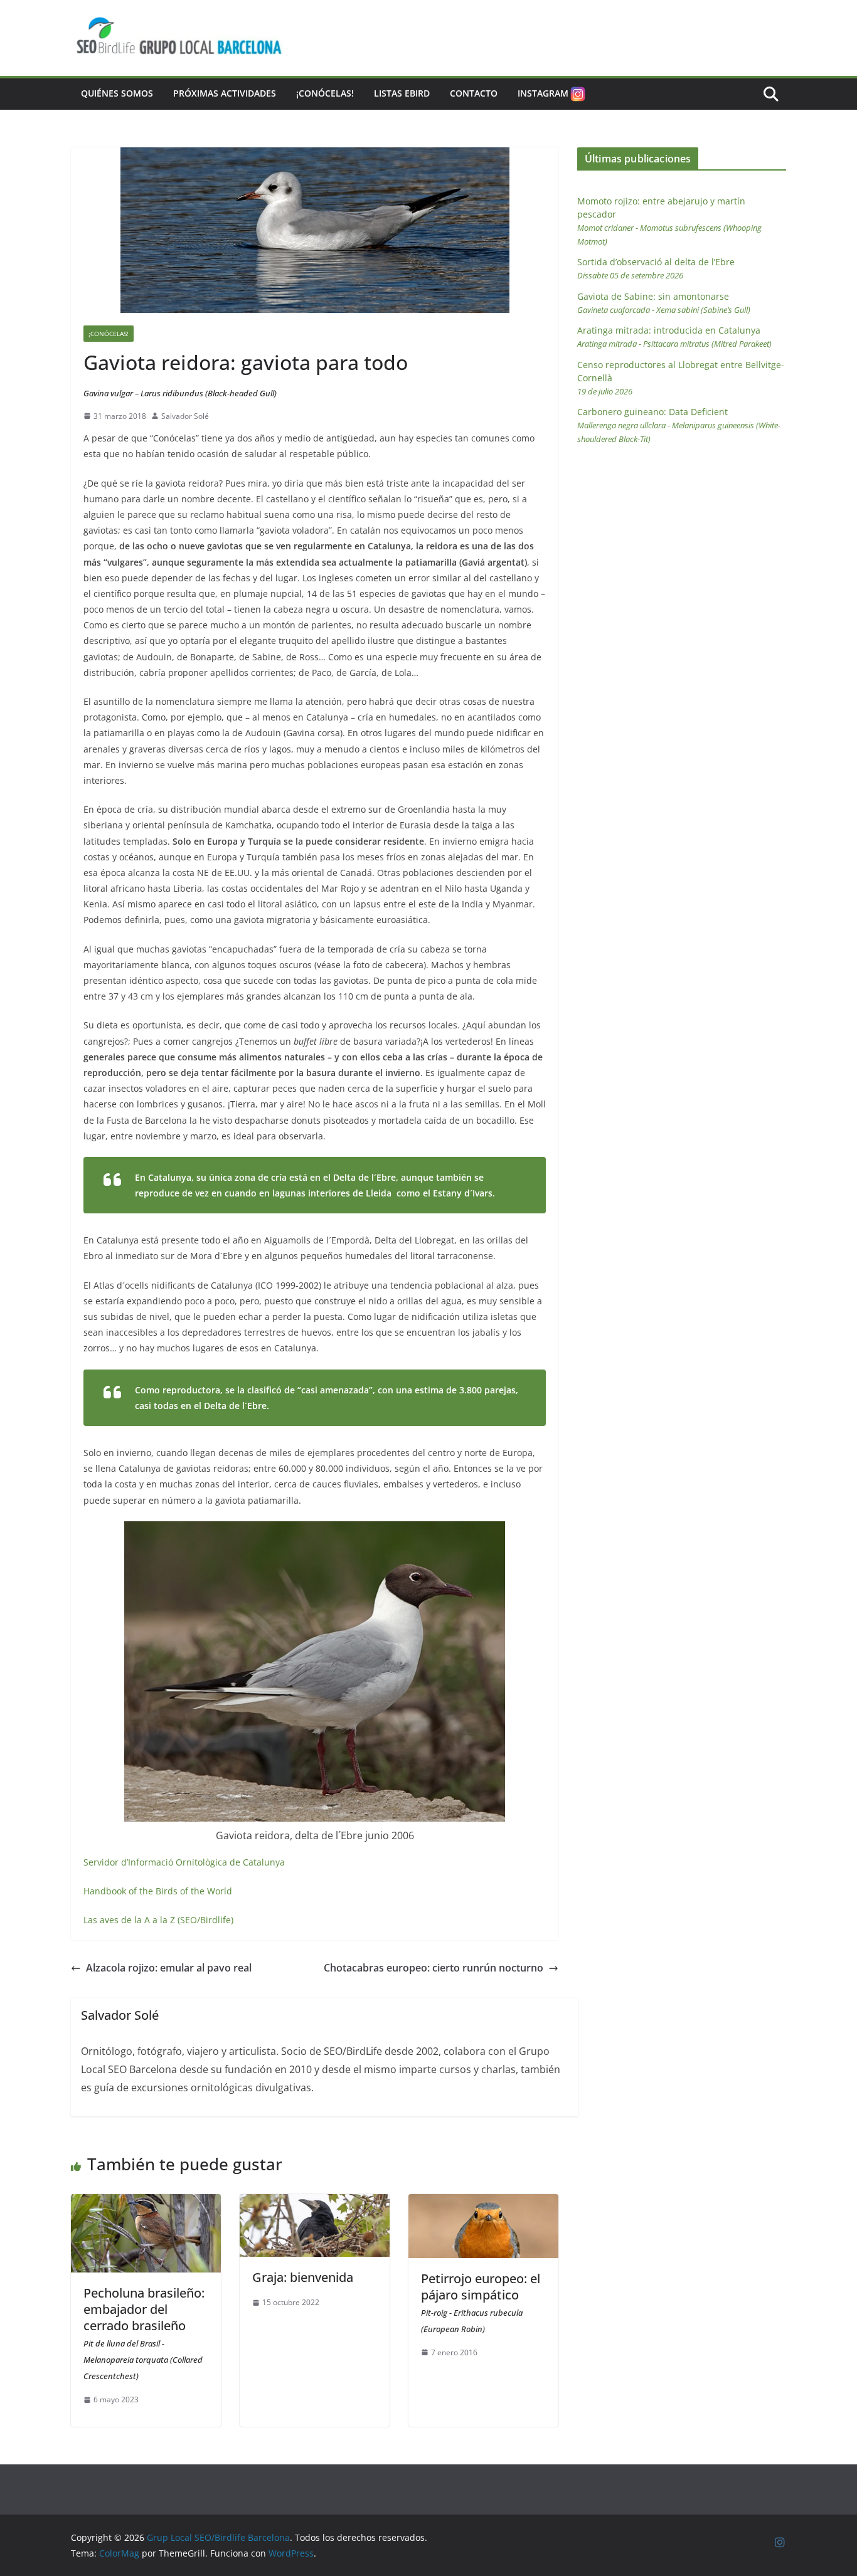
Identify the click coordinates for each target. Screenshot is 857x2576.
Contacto (474, 93)
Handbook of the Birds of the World (158, 1891)
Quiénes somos (117, 93)
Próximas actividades (225, 93)
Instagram (543, 93)
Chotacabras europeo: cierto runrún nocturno (434, 1968)
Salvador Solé (185, 416)
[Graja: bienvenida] (315, 2203)
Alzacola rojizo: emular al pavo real (169, 1968)
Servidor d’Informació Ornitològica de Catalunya (184, 1862)
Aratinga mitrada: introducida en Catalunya (674, 337)
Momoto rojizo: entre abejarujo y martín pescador (669, 221)
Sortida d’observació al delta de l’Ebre (656, 268)
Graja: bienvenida (303, 2277)
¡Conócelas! (325, 93)
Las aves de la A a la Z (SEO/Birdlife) (158, 1920)
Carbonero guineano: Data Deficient (679, 425)
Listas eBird (402, 93)
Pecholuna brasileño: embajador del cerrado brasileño (144, 2333)
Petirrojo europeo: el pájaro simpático (481, 2302)
